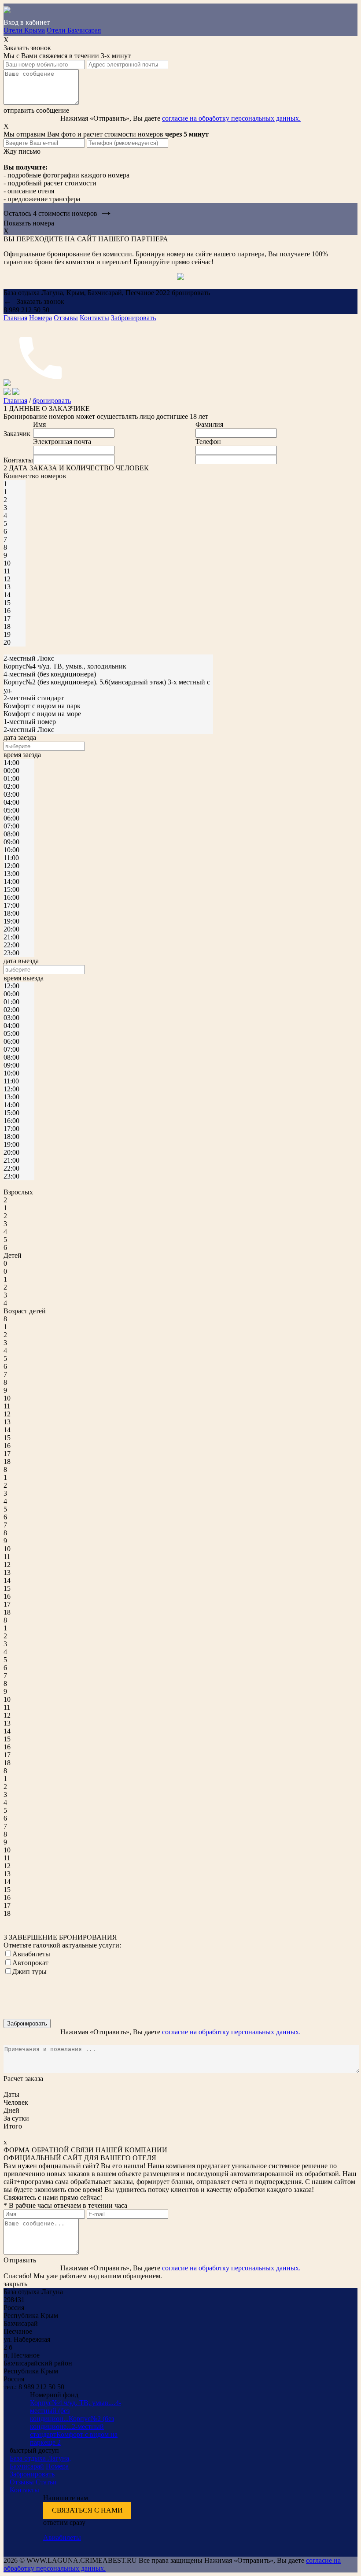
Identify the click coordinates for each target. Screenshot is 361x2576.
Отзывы (66, 318)
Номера (41, 318)
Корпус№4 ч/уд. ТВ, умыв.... (73, 2403)
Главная (15, 318)
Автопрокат (30, 1963)
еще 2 (52, 2442)
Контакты (94, 318)
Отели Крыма (24, 30)
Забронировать (133, 318)
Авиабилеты (31, 1954)
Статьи (46, 2482)
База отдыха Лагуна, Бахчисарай (40, 2462)
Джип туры (29, 1972)
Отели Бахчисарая (74, 30)
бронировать (52, 401)
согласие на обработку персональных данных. (231, 118)
